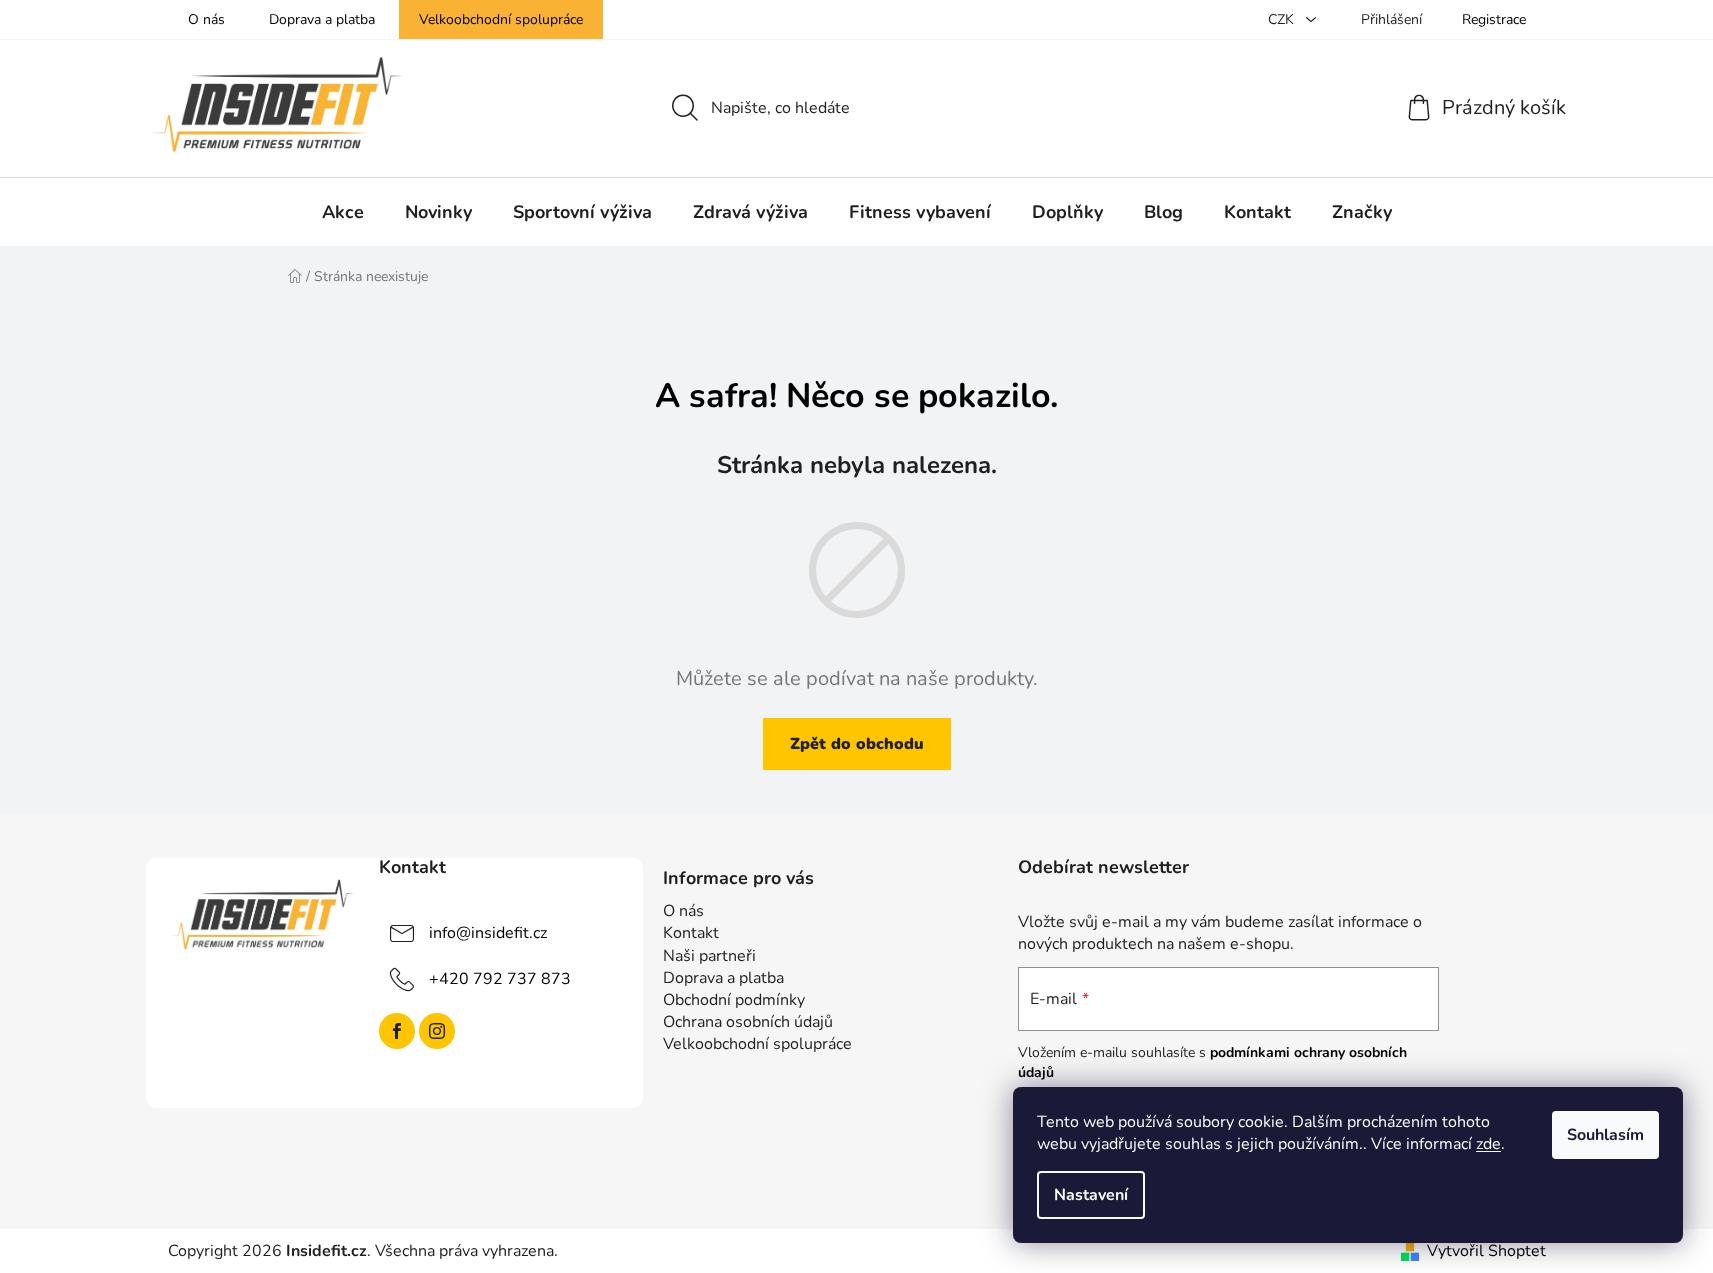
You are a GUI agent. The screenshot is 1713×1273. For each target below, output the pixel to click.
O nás (206, 19)
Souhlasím (1605, 1135)
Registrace (1494, 19)
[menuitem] (343, 212)
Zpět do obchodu (857, 744)
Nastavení (1091, 1195)
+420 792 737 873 (500, 979)
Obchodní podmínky (734, 1000)
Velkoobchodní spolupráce (501, 19)
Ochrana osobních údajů (748, 1022)
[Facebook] (397, 1031)
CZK (1283, 19)
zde (1488, 1144)
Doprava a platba (322, 19)
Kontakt (691, 933)
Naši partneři (709, 956)
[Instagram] (437, 1031)
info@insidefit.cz (488, 933)
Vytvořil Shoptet (1486, 1251)
